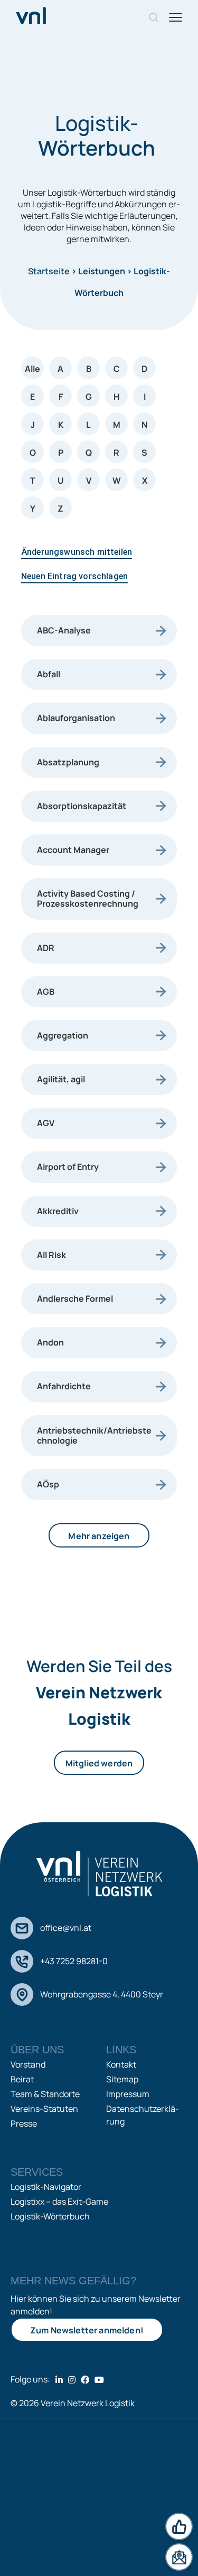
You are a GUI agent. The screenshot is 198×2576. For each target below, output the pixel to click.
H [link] (117, 397)
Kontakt (121, 2064)
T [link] (33, 480)
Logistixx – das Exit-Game (59, 2202)
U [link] (61, 480)
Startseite (49, 271)
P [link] (61, 453)
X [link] (145, 480)
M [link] (117, 425)
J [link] (33, 425)
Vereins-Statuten (44, 2109)
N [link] (144, 425)
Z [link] (60, 508)
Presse (24, 2123)
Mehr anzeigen (99, 1536)
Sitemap (122, 2079)
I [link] (145, 397)
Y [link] (33, 508)
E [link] (32, 397)
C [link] (117, 369)
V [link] (89, 480)
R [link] (116, 453)
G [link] (89, 397)
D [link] (144, 369)
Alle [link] (32, 369)
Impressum (128, 2094)
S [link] (144, 453)
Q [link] (89, 453)
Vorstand (28, 2064)
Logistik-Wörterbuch (50, 2216)
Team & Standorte (45, 2094)
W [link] (117, 480)
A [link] (60, 369)
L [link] (88, 425)
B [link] (89, 369)
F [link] (61, 397)
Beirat (22, 2079)
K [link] (61, 425)
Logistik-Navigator (46, 2187)
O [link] (33, 453)
